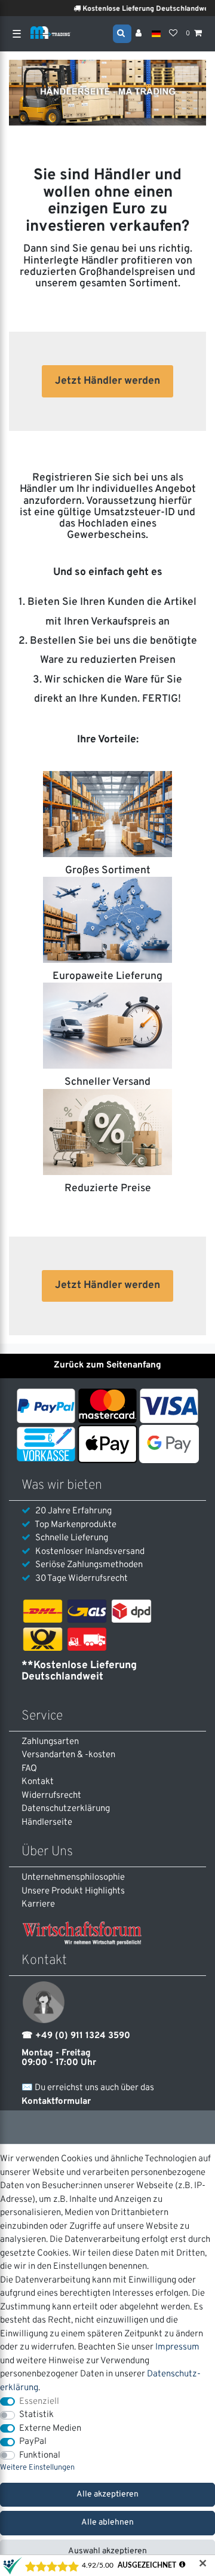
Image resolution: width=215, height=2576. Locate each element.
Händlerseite (47, 1823)
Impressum (177, 2347)
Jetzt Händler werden (107, 381)
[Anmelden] (140, 34)
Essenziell (39, 2402)
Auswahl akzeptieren (107, 2551)
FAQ (29, 1769)
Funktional (40, 2456)
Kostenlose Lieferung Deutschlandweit (139, 9)
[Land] (156, 34)
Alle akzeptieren (107, 2494)
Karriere (38, 1905)
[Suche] (122, 33)
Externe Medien (50, 2429)
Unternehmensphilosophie (73, 1878)
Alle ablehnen (107, 2523)
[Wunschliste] (173, 34)
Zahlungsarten (50, 1742)
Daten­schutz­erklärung (66, 1809)
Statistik (36, 2415)
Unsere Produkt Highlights (73, 1891)
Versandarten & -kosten (68, 1755)
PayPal (33, 2442)
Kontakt (38, 1782)
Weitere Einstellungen (37, 2468)
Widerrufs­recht (51, 1796)
